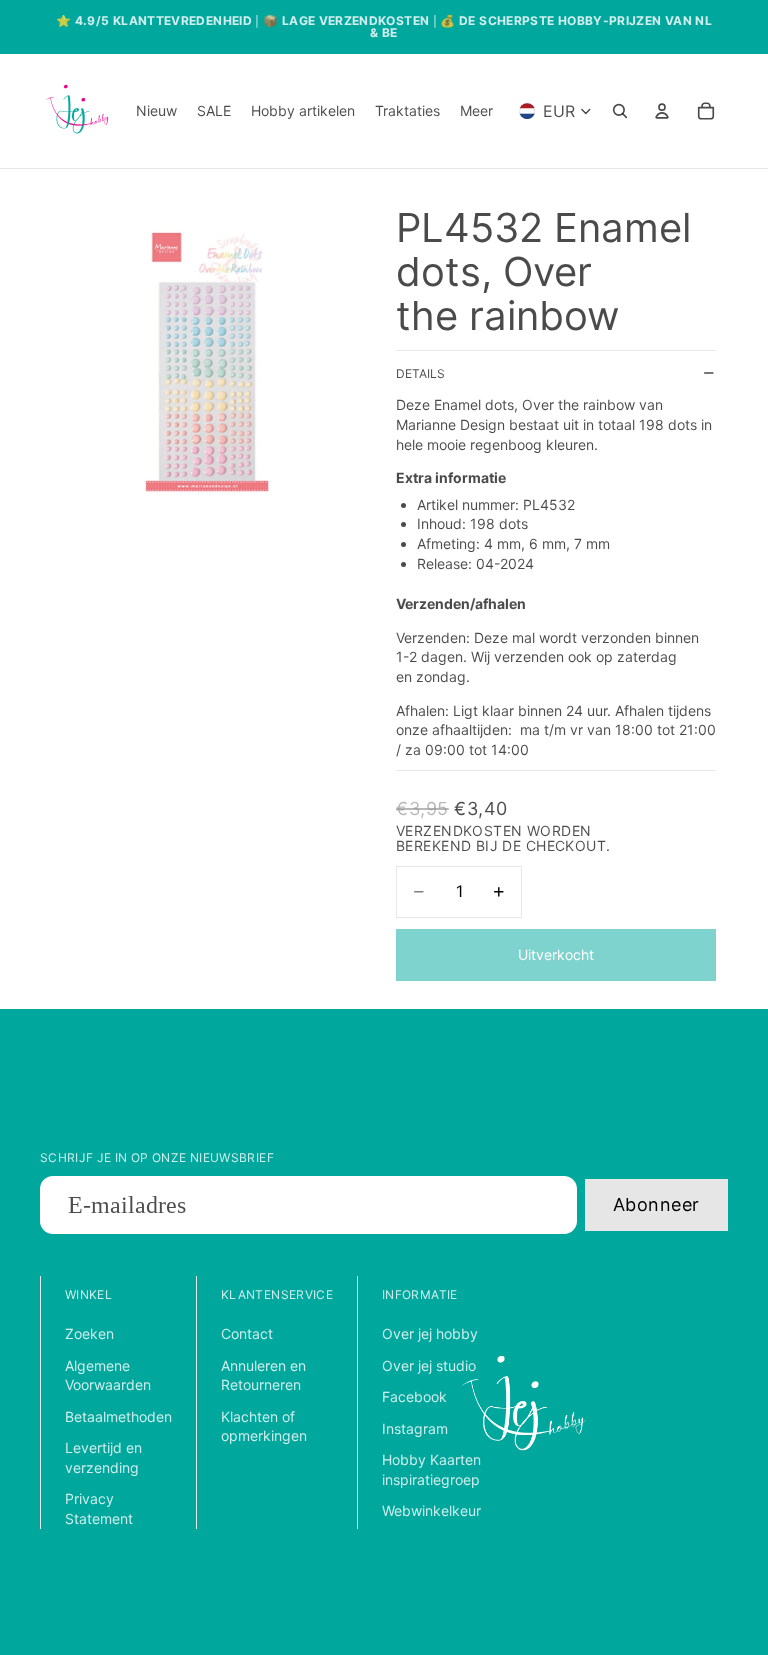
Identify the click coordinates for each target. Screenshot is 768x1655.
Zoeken (89, 1333)
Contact (247, 1333)
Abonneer (656, 1204)
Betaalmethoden (118, 1416)
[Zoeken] (620, 111)
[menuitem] (476, 111)
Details (420, 373)
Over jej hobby (430, 1333)
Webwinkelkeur (431, 1510)
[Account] (662, 111)
